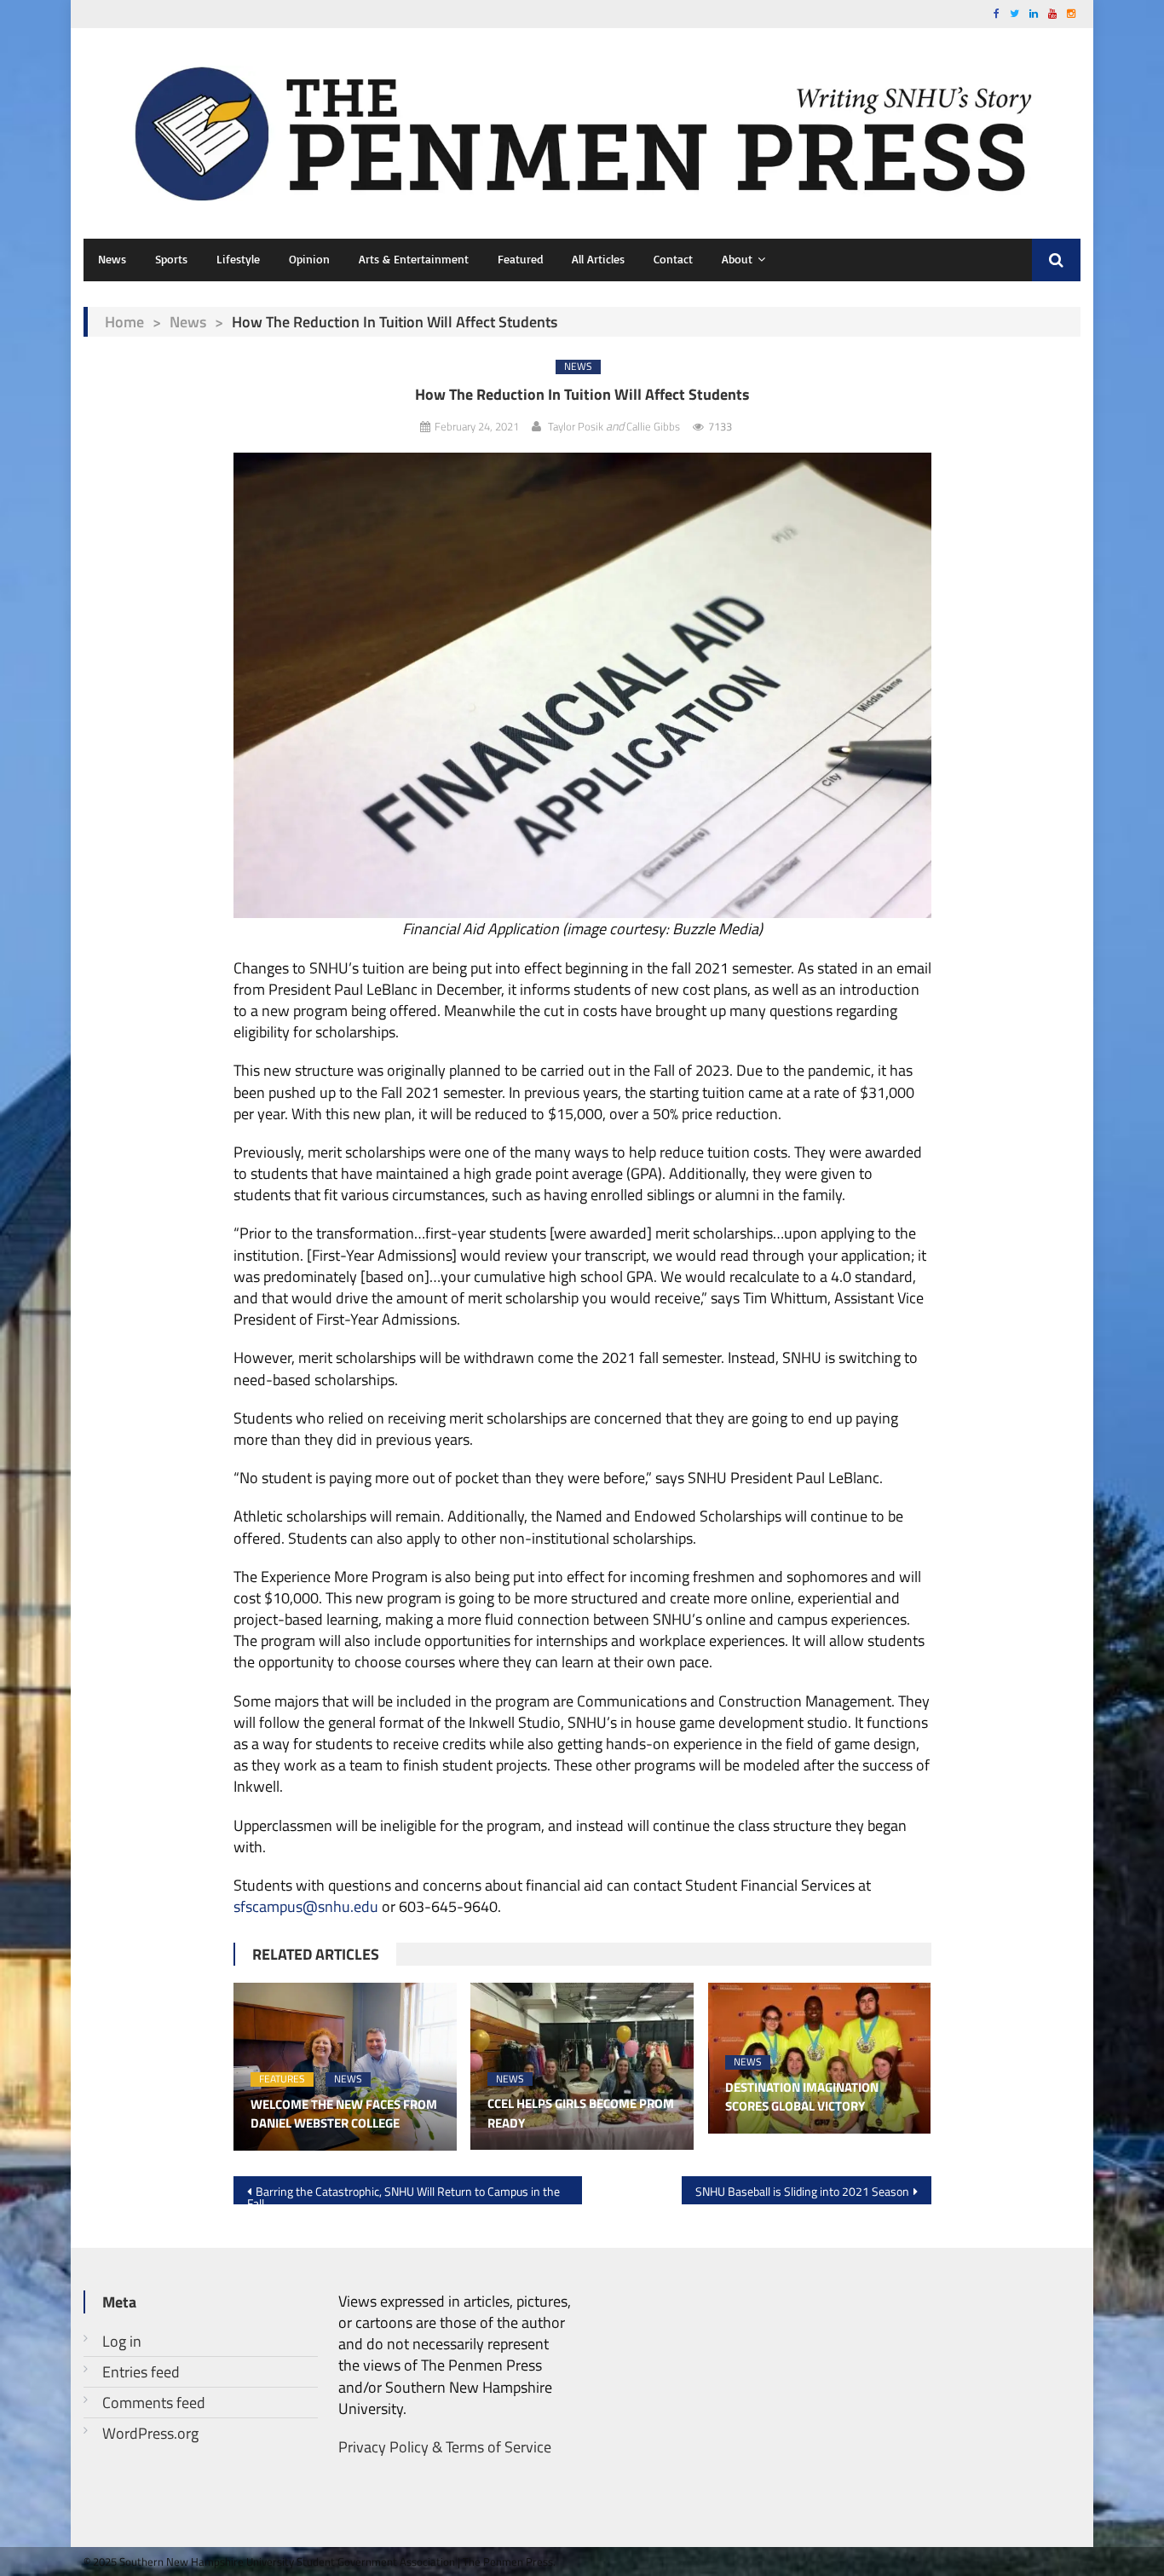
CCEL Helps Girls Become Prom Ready (581, 2114)
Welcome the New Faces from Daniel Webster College (344, 2114)
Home (124, 322)
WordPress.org (150, 2433)
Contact (673, 259)
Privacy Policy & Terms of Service (445, 2447)
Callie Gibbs (653, 426)
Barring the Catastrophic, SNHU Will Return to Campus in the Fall (403, 2193)
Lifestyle (238, 259)
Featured (520, 259)
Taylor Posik (576, 426)
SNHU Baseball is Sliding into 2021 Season (802, 2191)
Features (282, 2079)
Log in (122, 2341)
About (737, 259)
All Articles (598, 259)
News (112, 259)
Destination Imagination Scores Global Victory (802, 2097)
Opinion (309, 259)
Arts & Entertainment (414, 259)
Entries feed (141, 2372)
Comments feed (154, 2403)
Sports (171, 259)
